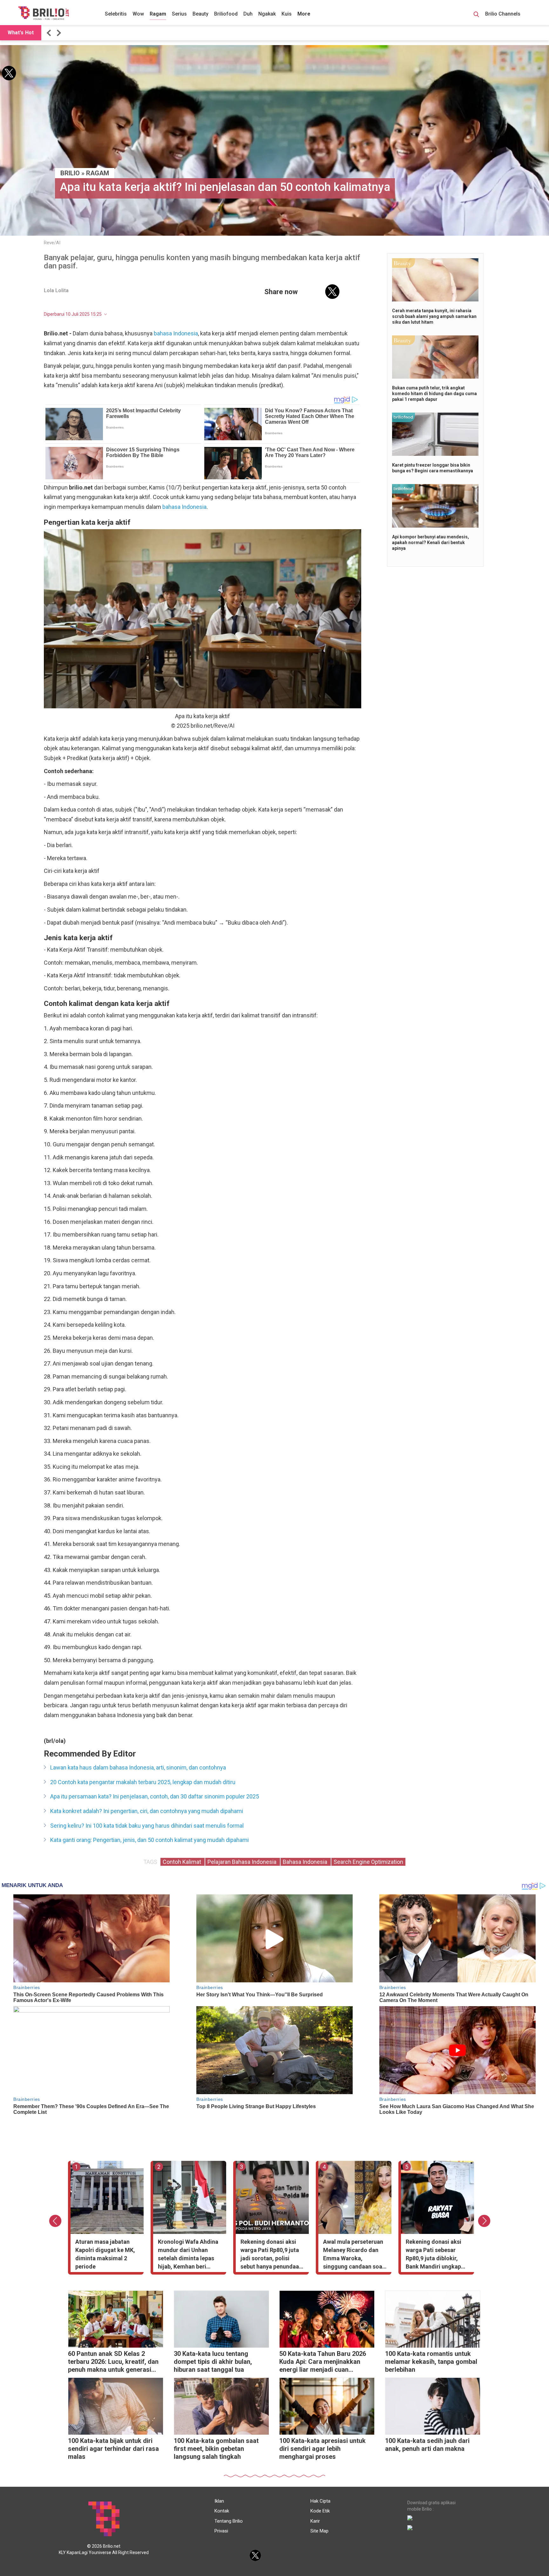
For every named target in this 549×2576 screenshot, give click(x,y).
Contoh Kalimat (183, 1862)
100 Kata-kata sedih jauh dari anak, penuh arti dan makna (427, 2445)
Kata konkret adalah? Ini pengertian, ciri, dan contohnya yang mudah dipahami (147, 1811)
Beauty (200, 14)
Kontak (222, 2511)
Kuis (287, 14)
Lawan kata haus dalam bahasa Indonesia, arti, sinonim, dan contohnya (138, 1767)
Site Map (319, 2531)
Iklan (219, 2501)
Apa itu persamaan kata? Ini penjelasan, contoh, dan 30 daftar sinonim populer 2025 (155, 1796)
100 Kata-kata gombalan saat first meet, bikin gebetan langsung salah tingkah (216, 2449)
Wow (138, 14)
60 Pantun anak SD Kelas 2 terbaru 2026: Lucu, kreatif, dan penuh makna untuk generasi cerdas (113, 2362)
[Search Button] (476, 15)
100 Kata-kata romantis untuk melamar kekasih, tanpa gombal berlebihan (431, 2362)
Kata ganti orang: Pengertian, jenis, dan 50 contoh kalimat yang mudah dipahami (149, 1840)
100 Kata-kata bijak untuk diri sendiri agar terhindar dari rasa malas (113, 2449)
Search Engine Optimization (368, 1862)
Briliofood (226, 14)
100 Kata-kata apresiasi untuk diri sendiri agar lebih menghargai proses (322, 2449)
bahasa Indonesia (176, 333)
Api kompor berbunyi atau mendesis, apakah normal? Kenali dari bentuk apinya (430, 543)
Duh (248, 14)
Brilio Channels (503, 14)
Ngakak (267, 14)
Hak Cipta (320, 2501)
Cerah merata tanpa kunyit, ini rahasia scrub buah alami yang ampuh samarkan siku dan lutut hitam (434, 316)
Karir (315, 2521)
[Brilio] (44, 13)
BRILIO (70, 173)
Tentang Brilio (229, 2521)
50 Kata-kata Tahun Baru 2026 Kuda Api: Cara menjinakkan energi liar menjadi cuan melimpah (323, 2362)
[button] (50, 33)
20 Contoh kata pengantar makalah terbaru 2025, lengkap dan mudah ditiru (143, 1782)
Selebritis (116, 14)
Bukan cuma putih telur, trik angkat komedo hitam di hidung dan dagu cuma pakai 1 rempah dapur (434, 394)
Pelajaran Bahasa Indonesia (243, 1862)
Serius (179, 14)
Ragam (158, 14)
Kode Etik (320, 2511)
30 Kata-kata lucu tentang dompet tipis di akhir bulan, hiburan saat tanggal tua (213, 2362)
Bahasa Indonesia (306, 1862)
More (304, 14)
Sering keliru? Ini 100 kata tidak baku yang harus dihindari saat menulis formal (147, 1826)
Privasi (221, 2531)
